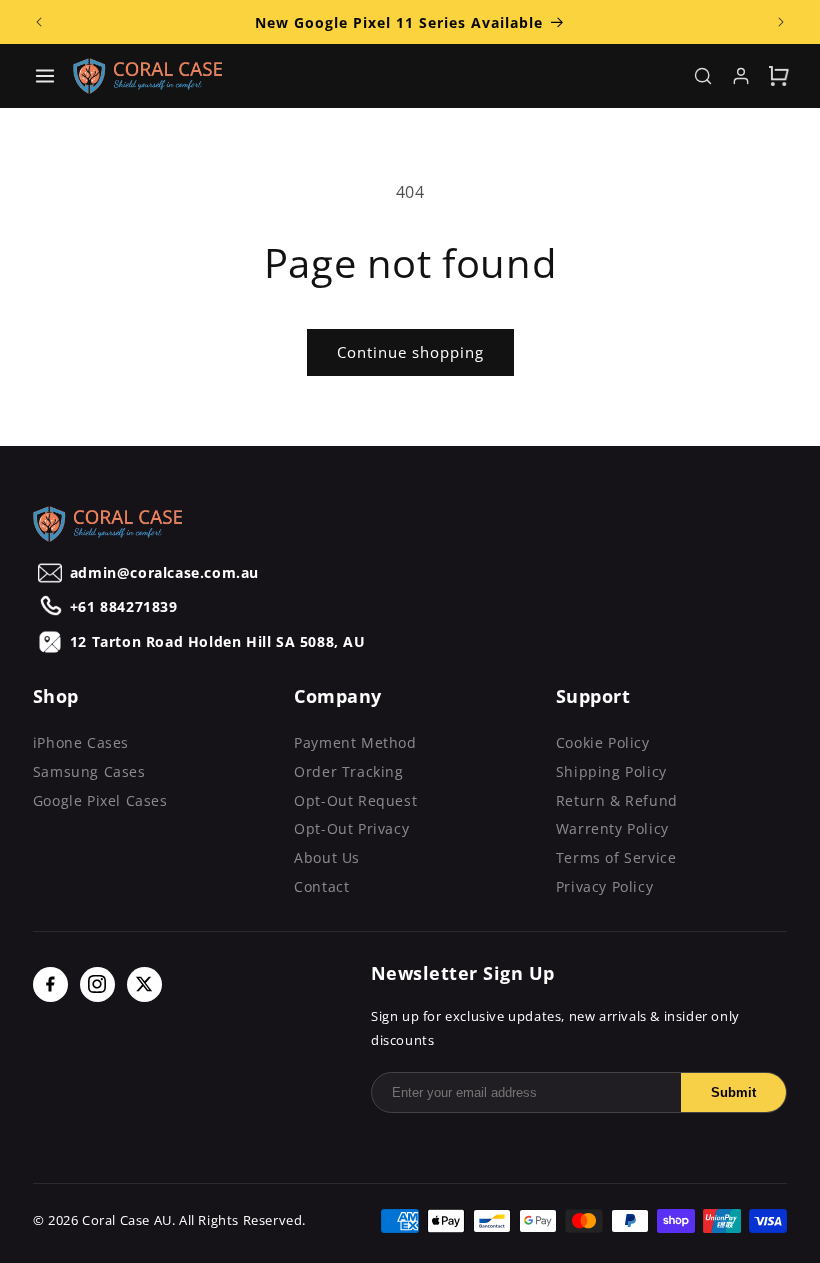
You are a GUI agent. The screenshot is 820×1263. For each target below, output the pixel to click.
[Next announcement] (781, 22)
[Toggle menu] (45, 76)
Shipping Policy (611, 771)
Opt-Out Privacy (351, 828)
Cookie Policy (603, 742)
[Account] (741, 76)
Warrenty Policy (612, 828)
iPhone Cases (81, 742)
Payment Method (355, 742)
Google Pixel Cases (100, 800)
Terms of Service (616, 857)
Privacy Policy (604, 886)
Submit (733, 1092)
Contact (321, 886)
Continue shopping (410, 352)
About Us (327, 857)
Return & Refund (617, 800)
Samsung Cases (89, 771)
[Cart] (779, 76)
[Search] (703, 76)
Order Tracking (348, 771)
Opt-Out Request (355, 800)
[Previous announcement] (39, 22)
